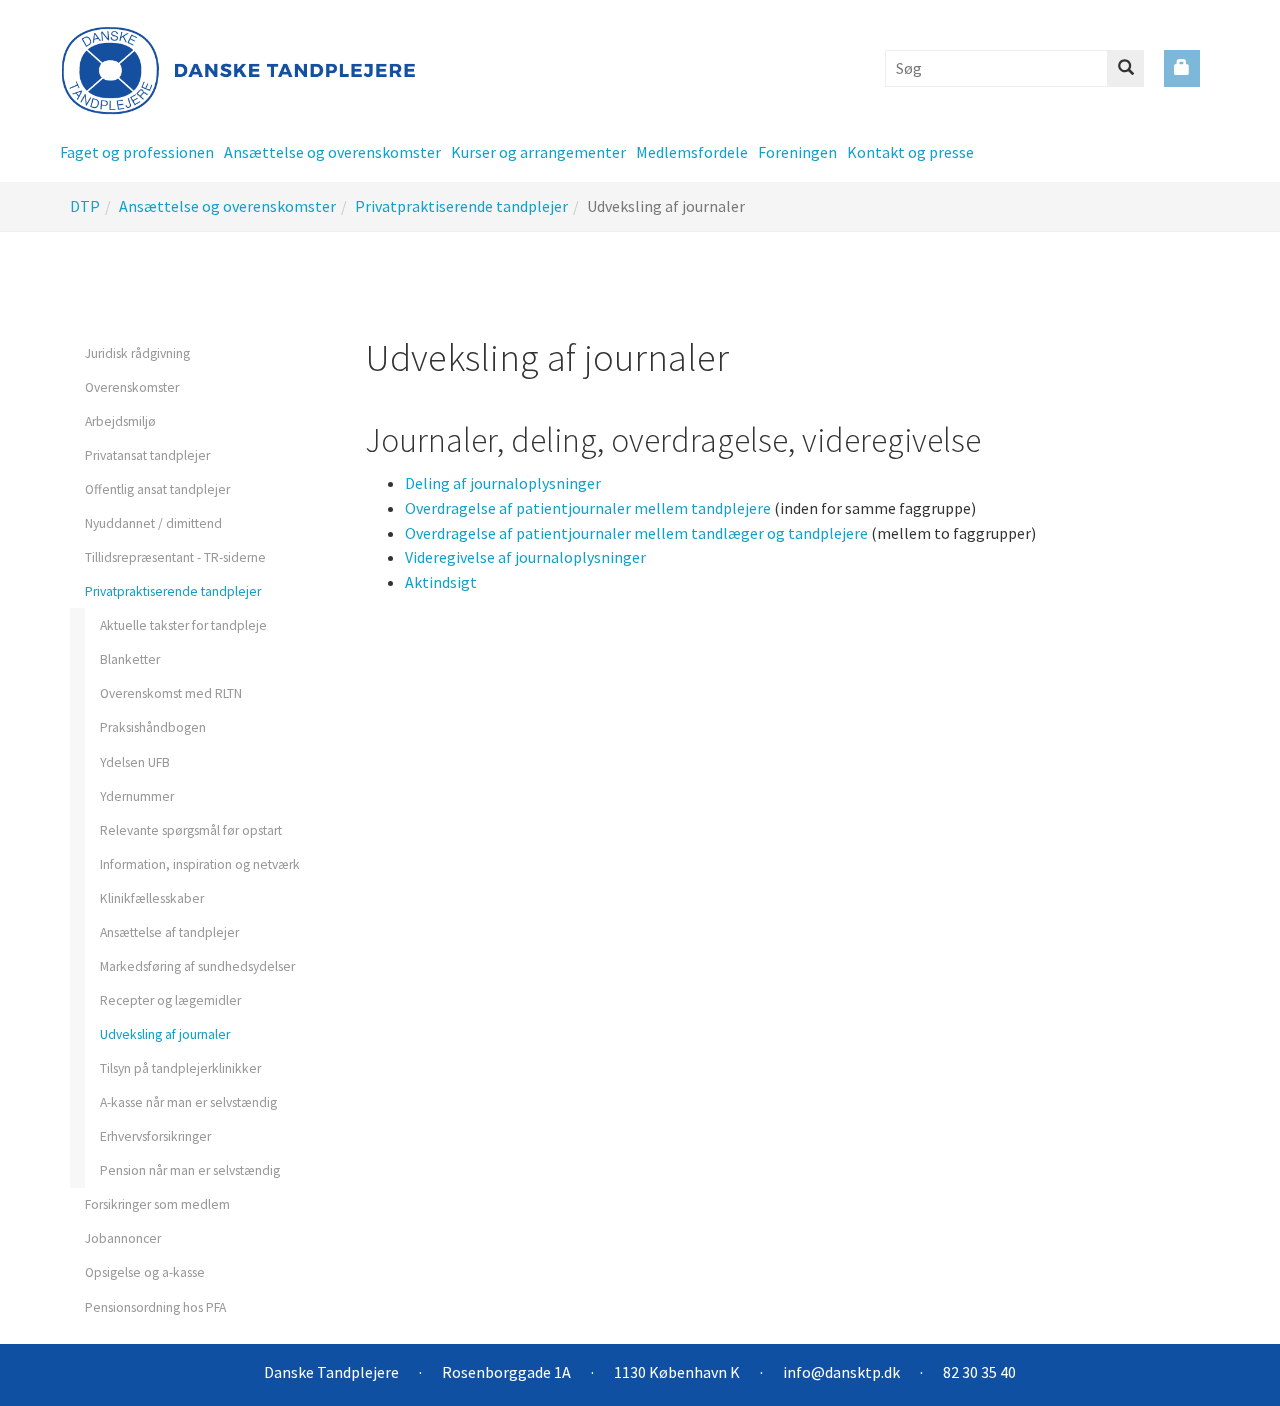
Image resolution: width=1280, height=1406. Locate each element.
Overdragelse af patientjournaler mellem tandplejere (588, 508)
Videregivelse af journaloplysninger (525, 557)
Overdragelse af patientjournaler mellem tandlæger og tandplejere (636, 533)
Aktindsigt (441, 582)
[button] (132, 152)
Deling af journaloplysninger (503, 483)
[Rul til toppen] (1216, 1359)
